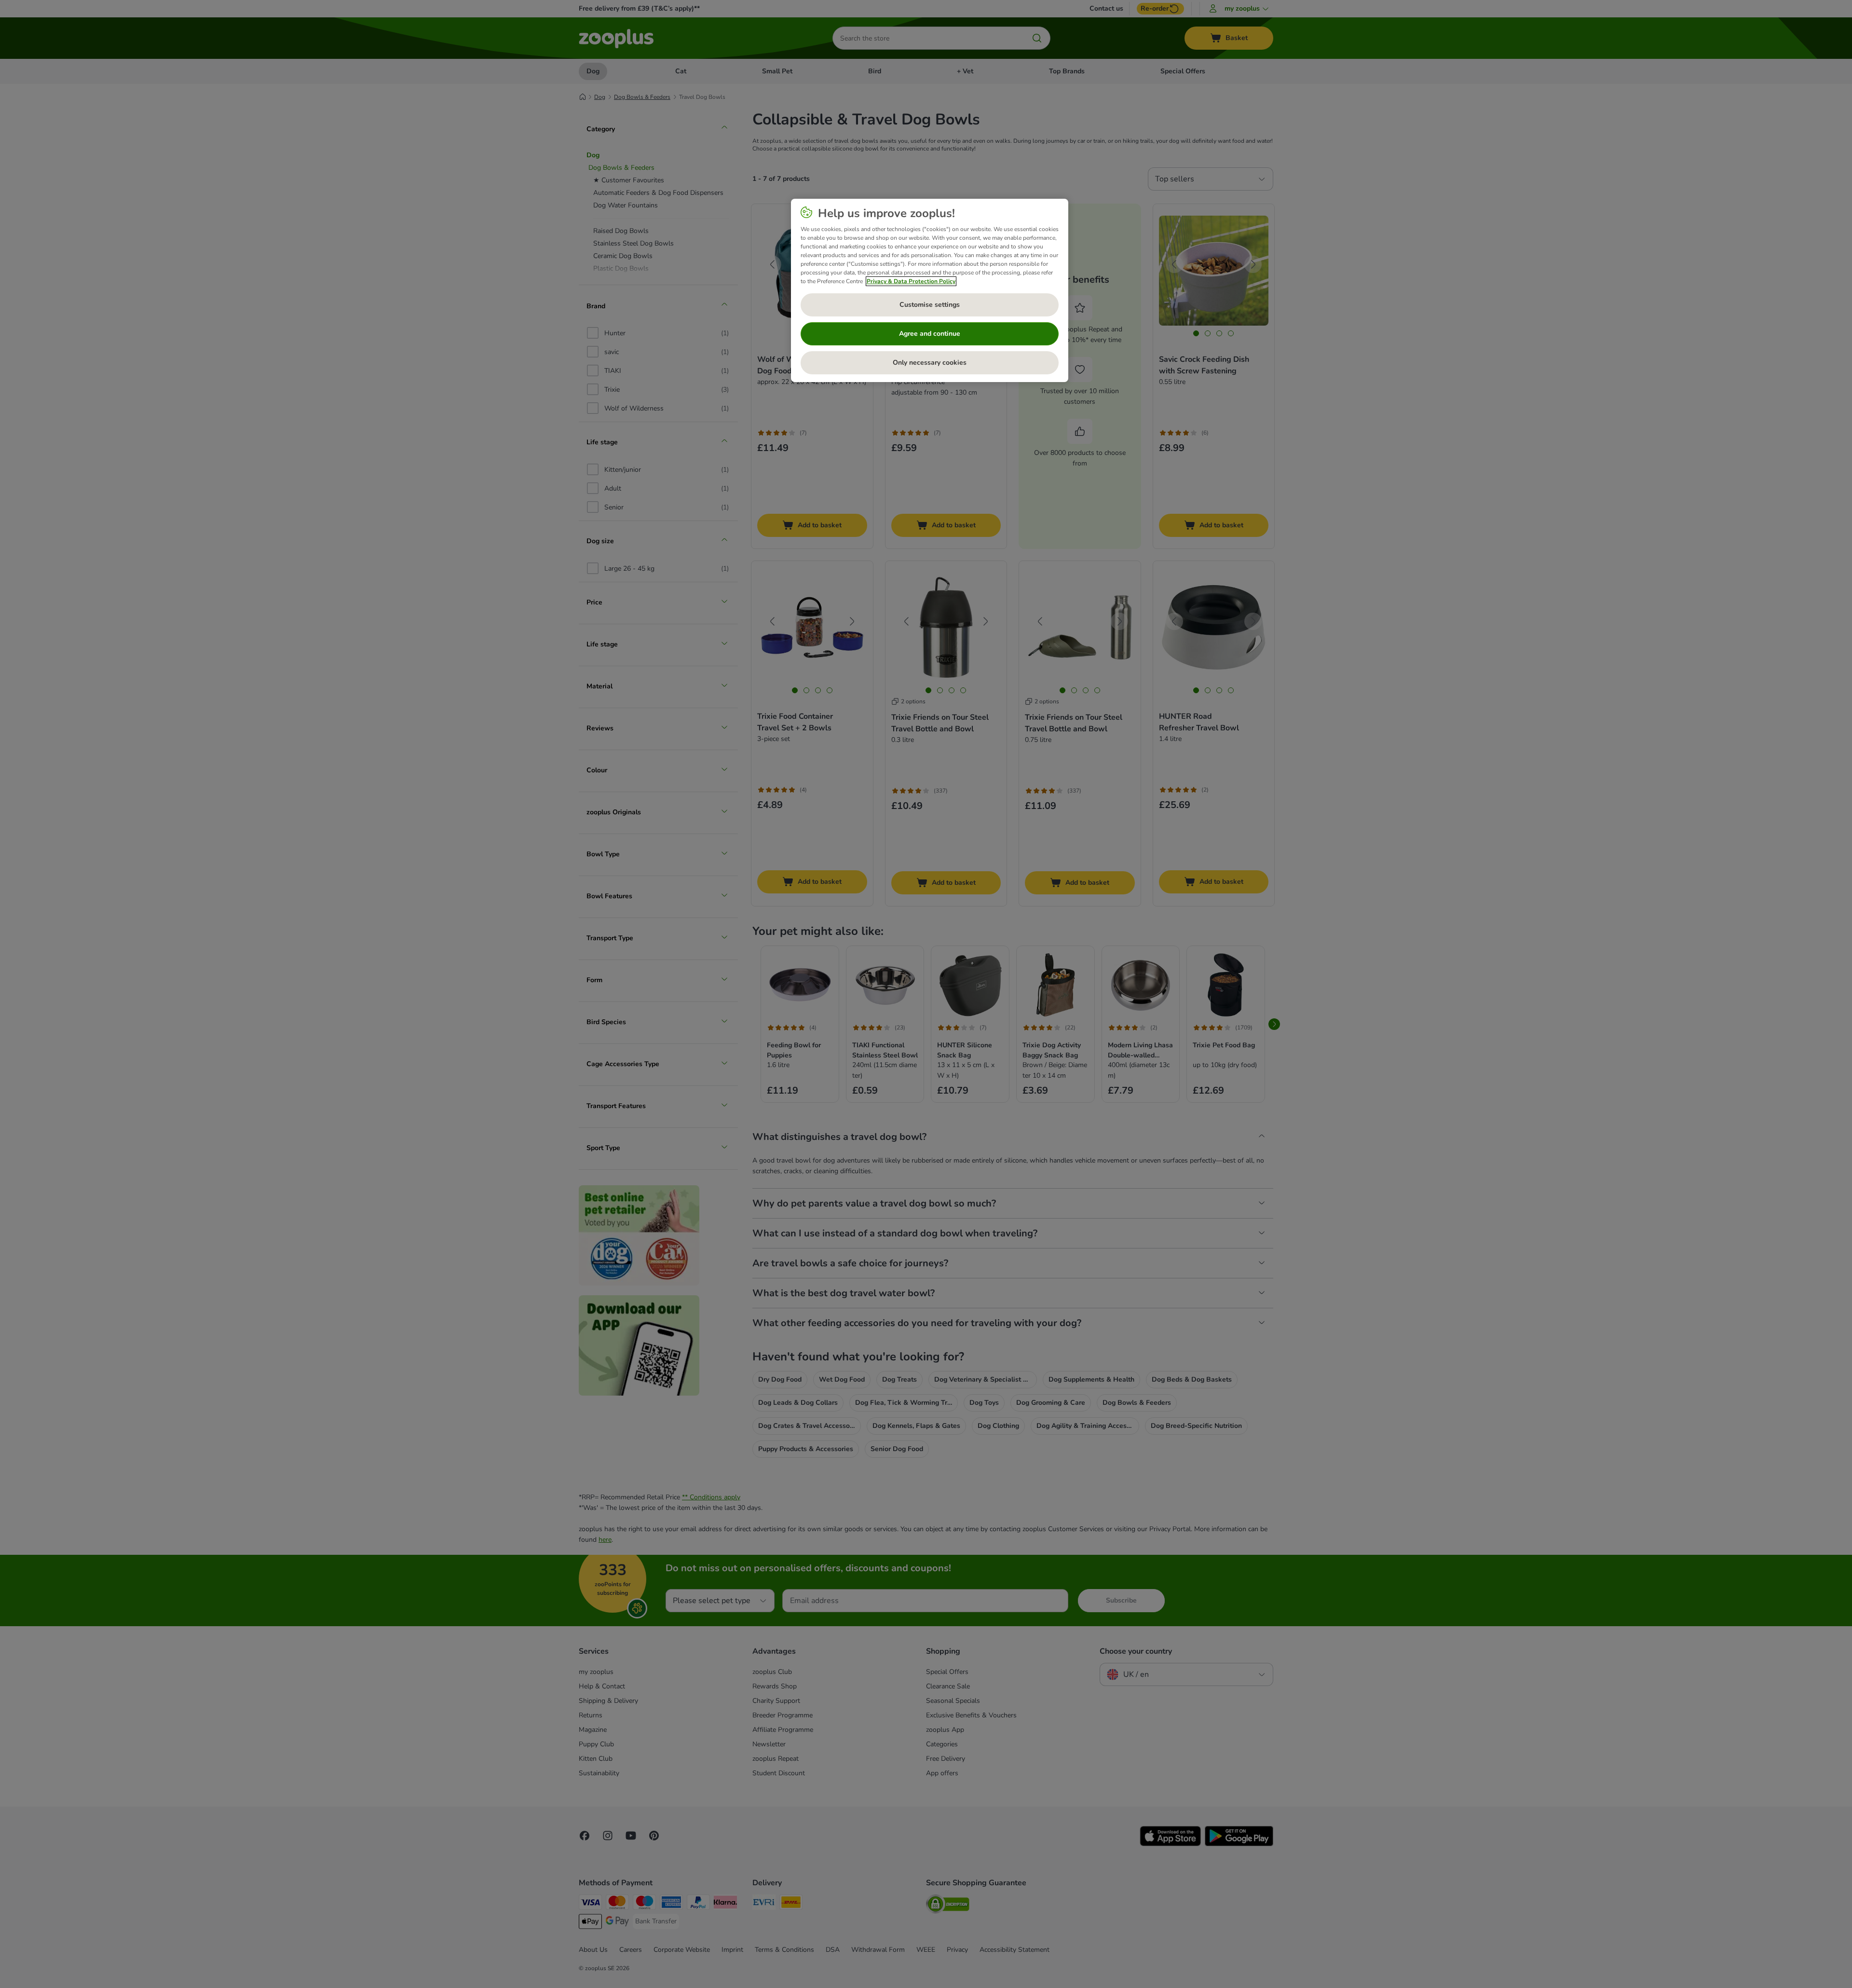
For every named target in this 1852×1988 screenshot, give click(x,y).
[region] (930, 290)
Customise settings (930, 305)
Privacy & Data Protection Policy (911, 281)
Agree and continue (930, 334)
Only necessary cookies (930, 363)
